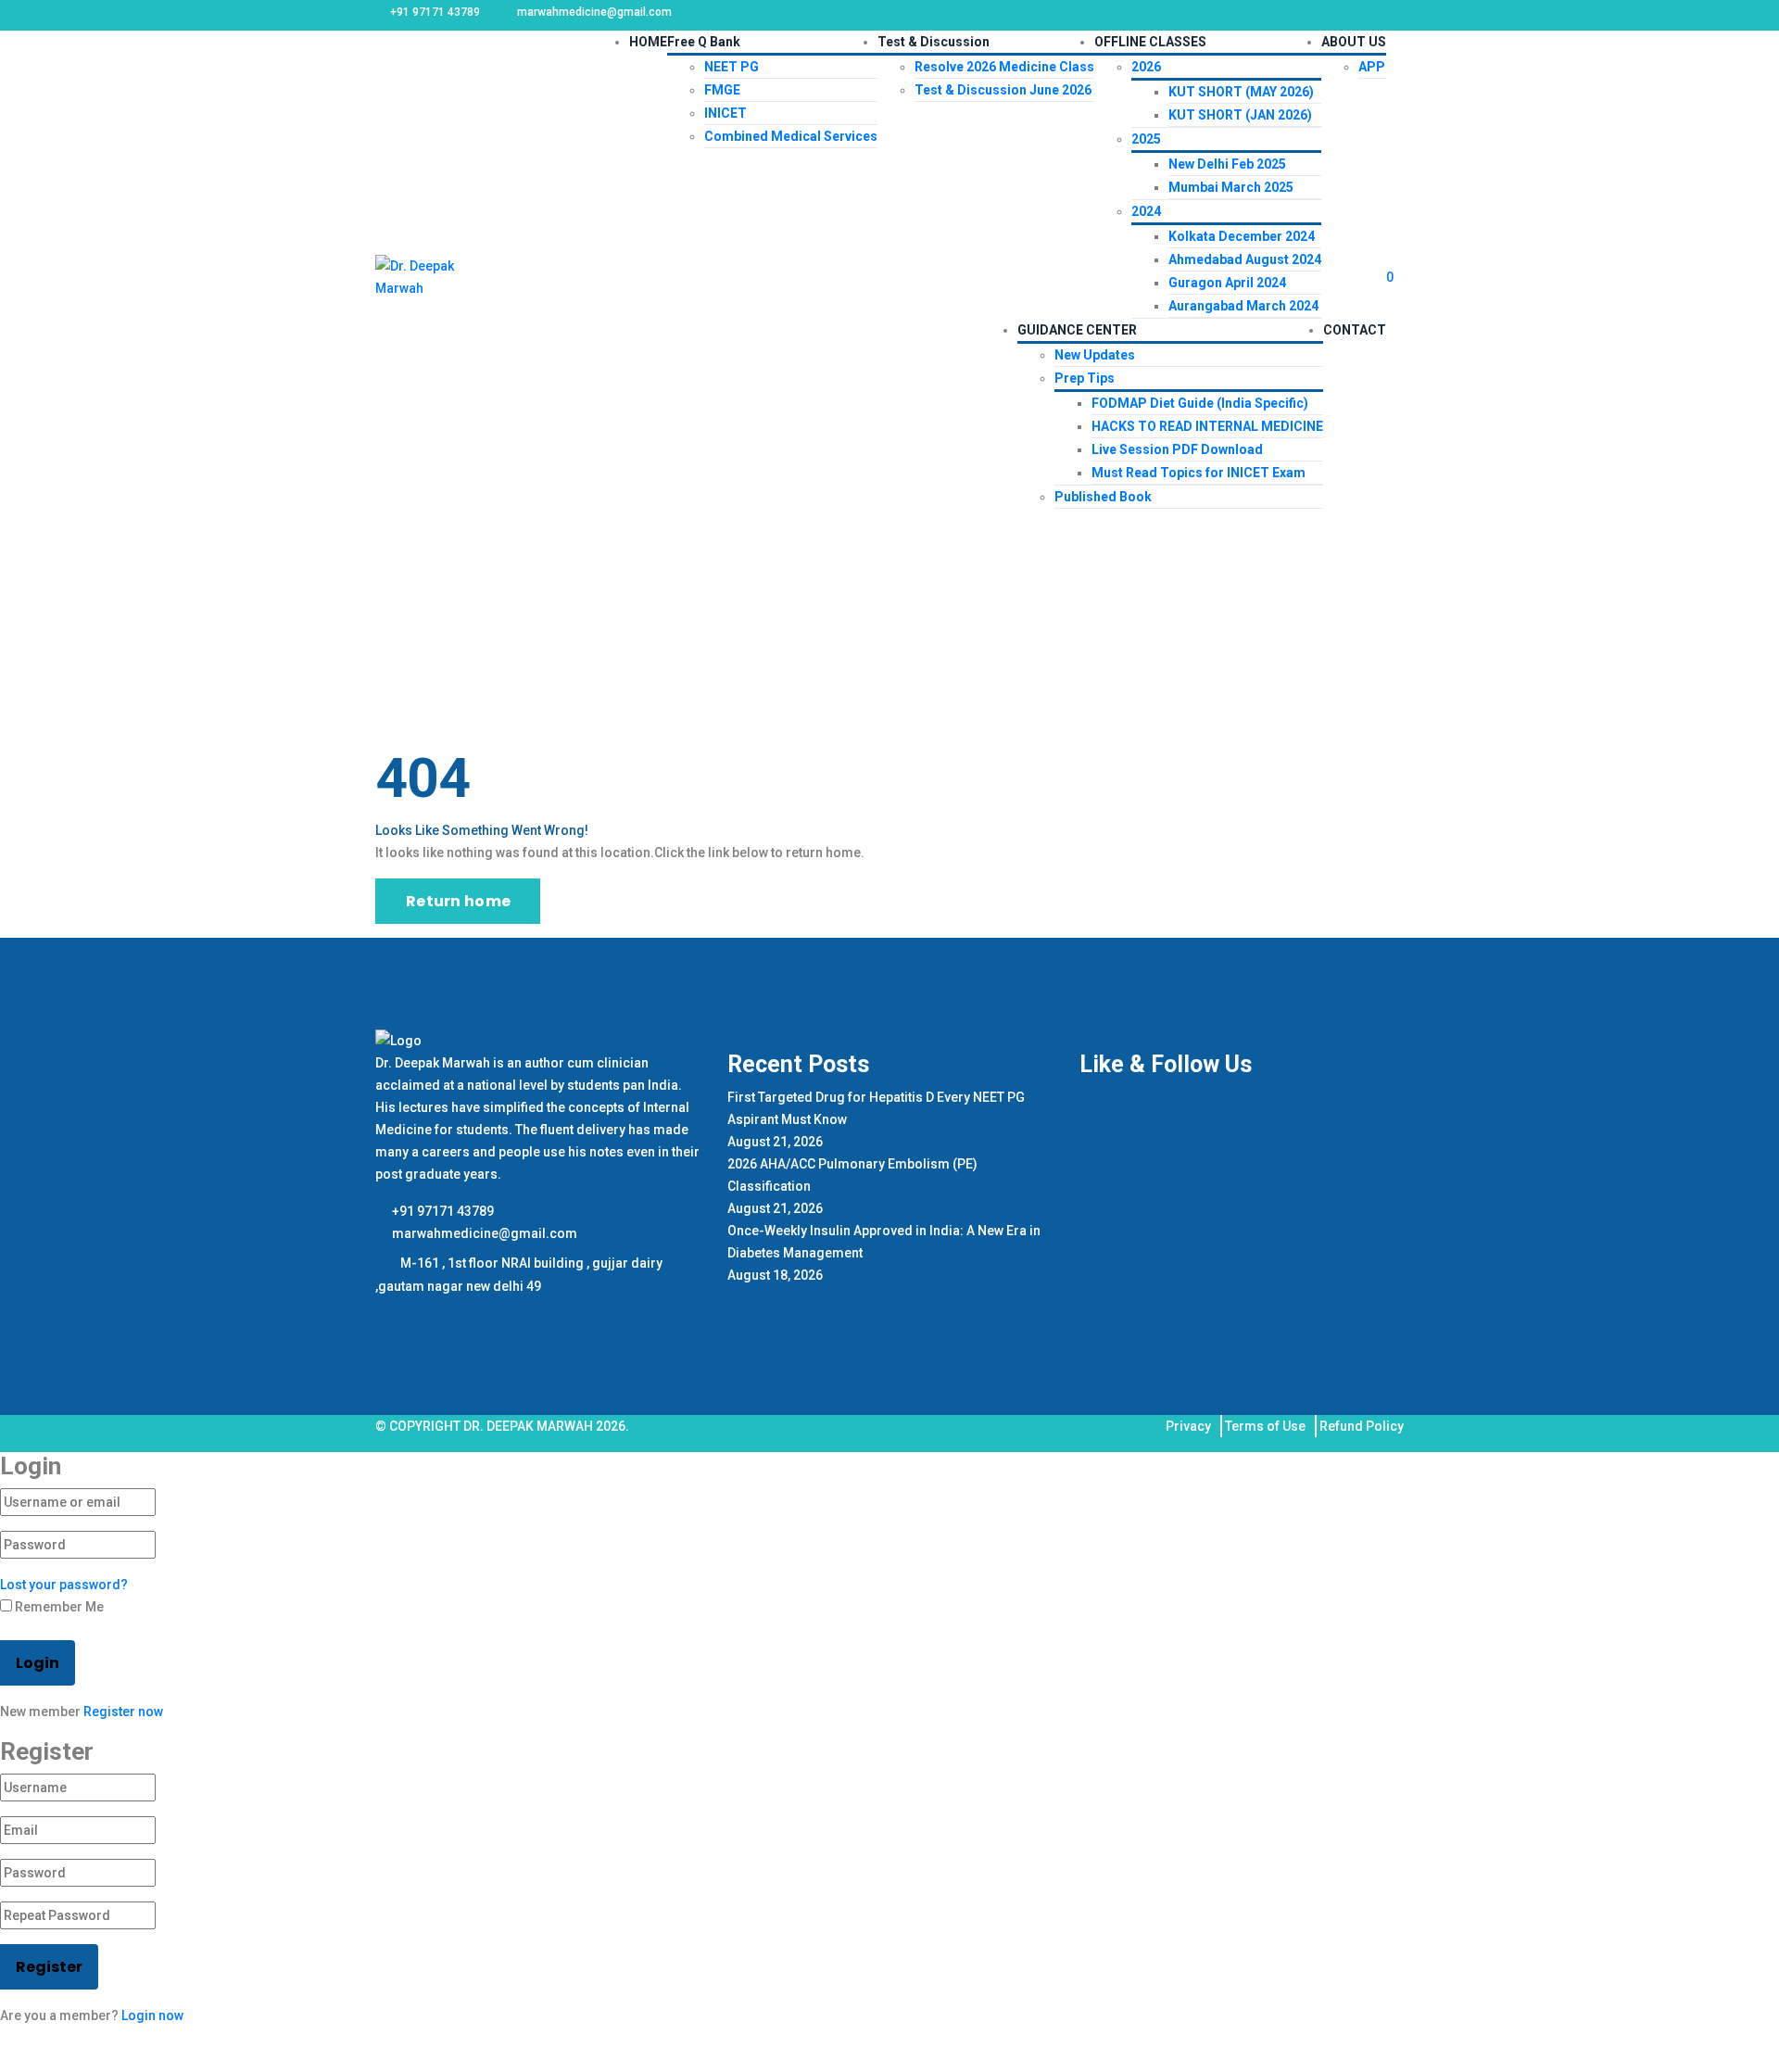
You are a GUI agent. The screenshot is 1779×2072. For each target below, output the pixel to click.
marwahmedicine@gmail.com (483, 1233)
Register (49, 1967)
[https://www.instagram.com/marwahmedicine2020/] (413, 1316)
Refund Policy (1362, 1426)
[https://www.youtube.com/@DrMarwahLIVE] (438, 1316)
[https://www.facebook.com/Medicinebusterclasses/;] (388, 1316)
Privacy (1188, 1426)
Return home (458, 901)
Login (38, 1663)
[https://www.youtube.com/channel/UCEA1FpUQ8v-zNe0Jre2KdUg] (466, 1316)
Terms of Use (1265, 1426)
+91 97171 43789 (442, 1211)
